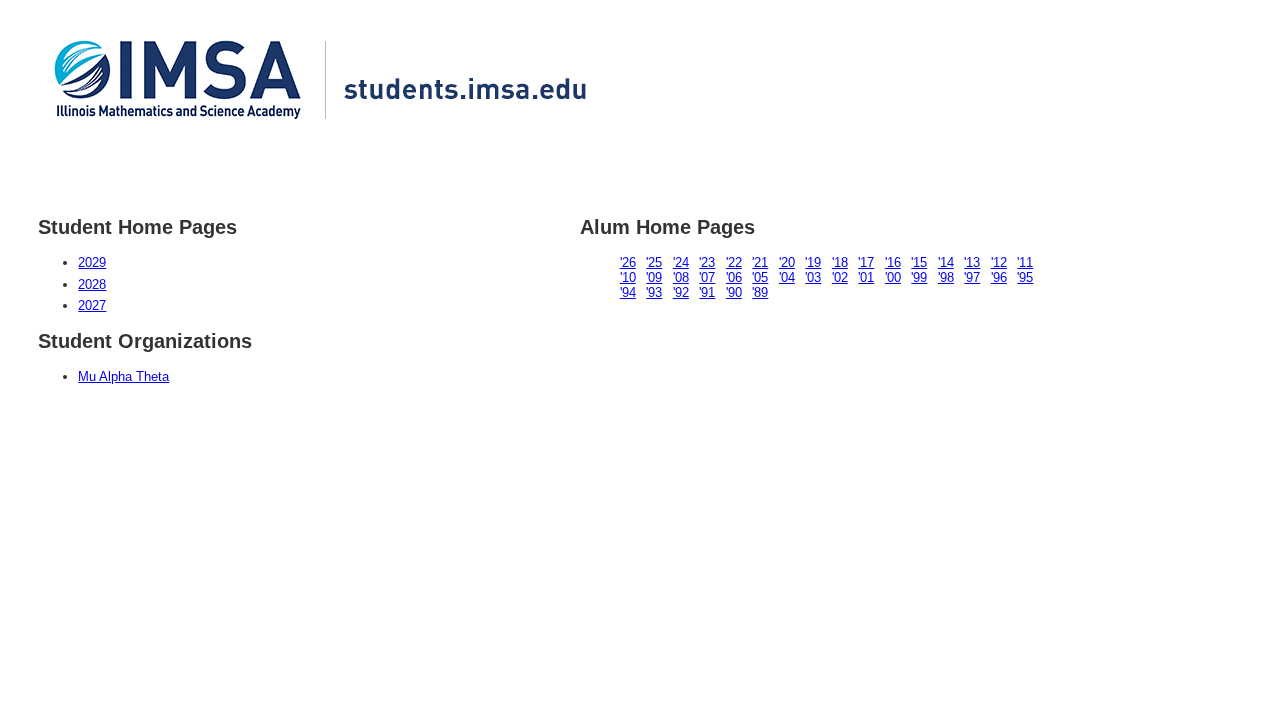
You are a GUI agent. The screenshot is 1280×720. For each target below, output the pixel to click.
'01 (866, 277)
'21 (760, 262)
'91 (707, 292)
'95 (1025, 277)
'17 (866, 262)
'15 (919, 262)
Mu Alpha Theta (123, 376)
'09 (654, 277)
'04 (787, 277)
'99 (919, 277)
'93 (654, 292)
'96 (999, 277)
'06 (734, 277)
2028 (92, 284)
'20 (787, 262)
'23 (707, 262)
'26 (628, 262)
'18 (840, 262)
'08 (681, 277)
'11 (1025, 262)
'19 (813, 262)
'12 (999, 262)
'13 (972, 262)
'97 (972, 277)
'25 (654, 262)
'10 (628, 277)
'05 (760, 277)
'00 (893, 277)
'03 (813, 277)
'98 (946, 277)
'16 (893, 262)
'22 (734, 262)
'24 (681, 262)
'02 (840, 277)
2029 (92, 262)
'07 (707, 277)
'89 (760, 292)
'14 (946, 262)
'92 (681, 292)
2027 (92, 305)
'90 (734, 292)
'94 (628, 292)
